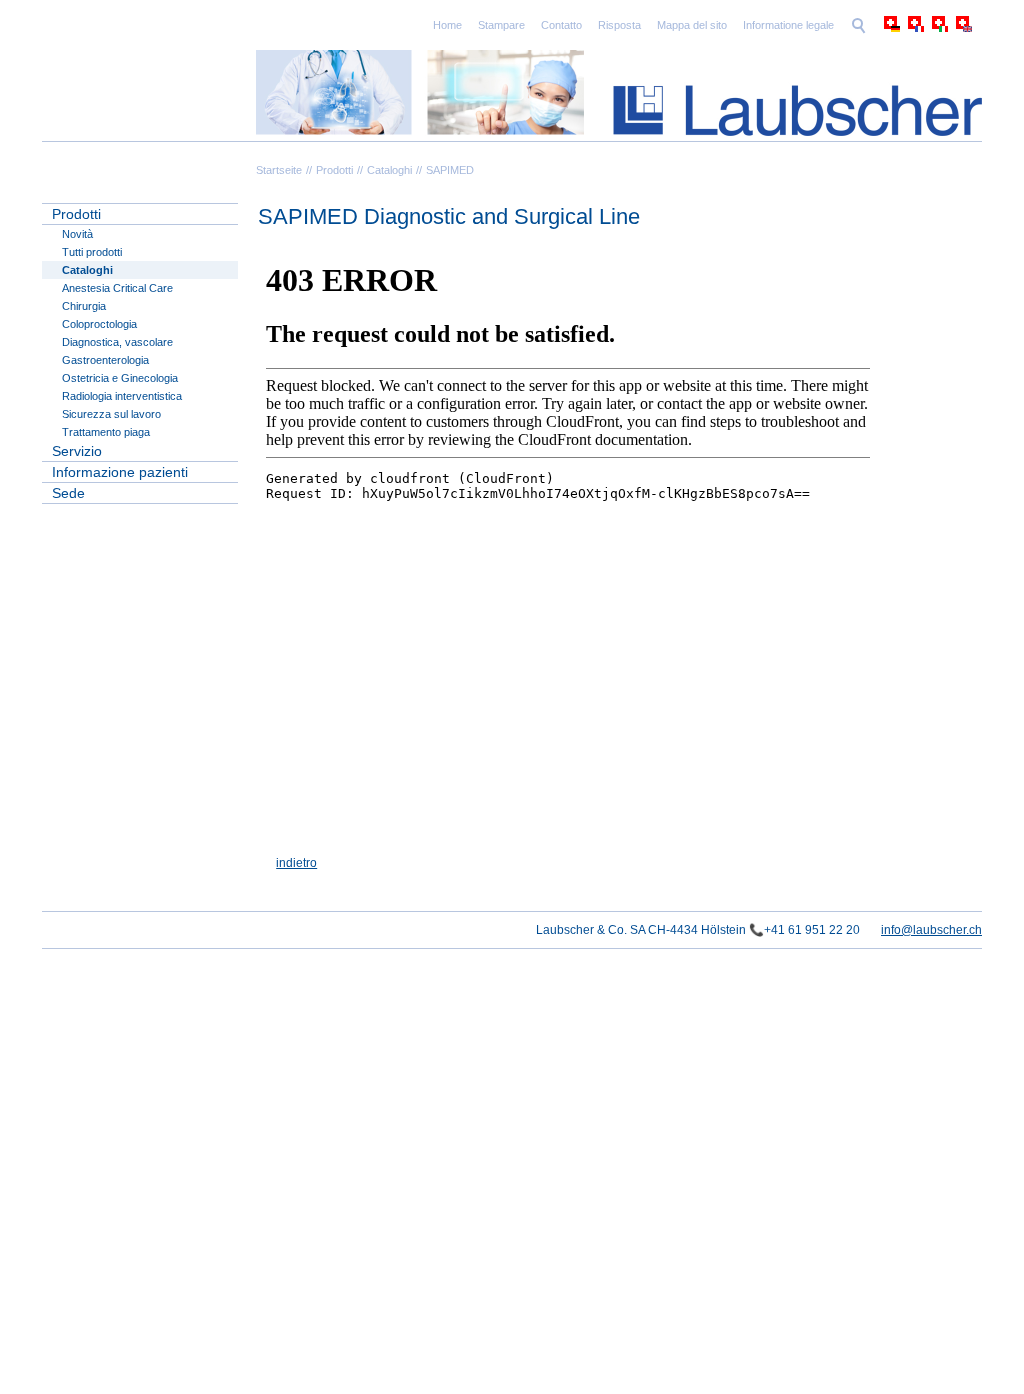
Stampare (501, 25)
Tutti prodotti (92, 252)
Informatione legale (788, 25)
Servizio (77, 451)
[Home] (619, 93)
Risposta (619, 25)
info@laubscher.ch (931, 930)
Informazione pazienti (120, 472)
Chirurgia (84, 306)
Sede (68, 493)
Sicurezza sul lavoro (111, 414)
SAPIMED (450, 170)
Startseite (279, 170)
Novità (77, 234)
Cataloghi (389, 170)
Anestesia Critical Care (117, 288)
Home (447, 25)
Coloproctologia (99, 324)
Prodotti (334, 170)
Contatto (561, 25)
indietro (296, 863)
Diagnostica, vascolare (117, 342)
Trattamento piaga (106, 432)
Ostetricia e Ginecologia (120, 378)
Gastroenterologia (105, 360)
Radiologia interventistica (122, 396)
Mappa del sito (692, 25)
